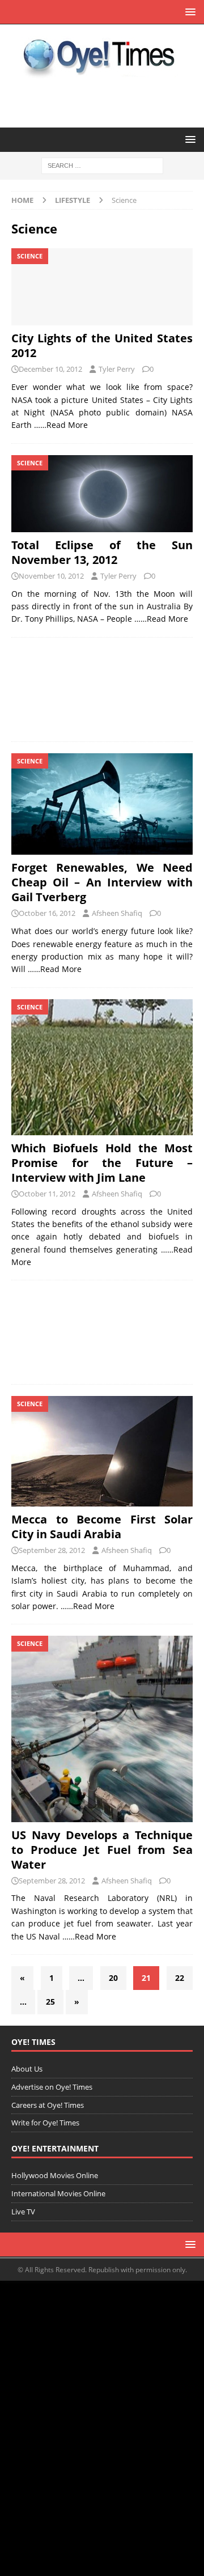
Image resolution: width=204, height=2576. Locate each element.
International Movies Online (58, 2193)
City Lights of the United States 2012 (102, 345)
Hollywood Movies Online (55, 2175)
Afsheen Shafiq (117, 913)
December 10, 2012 (50, 369)
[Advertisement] (102, 689)
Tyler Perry (117, 369)
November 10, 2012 (51, 576)
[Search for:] (102, 165)
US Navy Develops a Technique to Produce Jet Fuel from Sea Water (102, 1850)
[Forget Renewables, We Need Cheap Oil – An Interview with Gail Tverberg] (102, 804)
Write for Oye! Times (45, 2123)
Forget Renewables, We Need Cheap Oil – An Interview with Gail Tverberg (102, 882)
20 (113, 1978)
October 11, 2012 (47, 1194)
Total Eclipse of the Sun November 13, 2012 (102, 552)
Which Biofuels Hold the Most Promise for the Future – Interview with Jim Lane (102, 1163)
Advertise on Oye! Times (52, 2087)
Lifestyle (73, 200)
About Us (27, 2069)
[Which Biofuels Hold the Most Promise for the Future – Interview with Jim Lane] (102, 1067)
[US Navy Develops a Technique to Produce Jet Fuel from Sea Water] (102, 1729)
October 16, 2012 (47, 913)
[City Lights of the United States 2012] (102, 287)
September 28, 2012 (52, 1550)
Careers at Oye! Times (48, 2105)
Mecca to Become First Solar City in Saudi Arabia (102, 1527)
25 (50, 2002)
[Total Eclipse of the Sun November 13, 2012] (102, 494)
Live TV (23, 2212)
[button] (188, 12)
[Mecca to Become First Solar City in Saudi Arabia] (102, 1451)
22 (180, 1978)
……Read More (61, 425)
